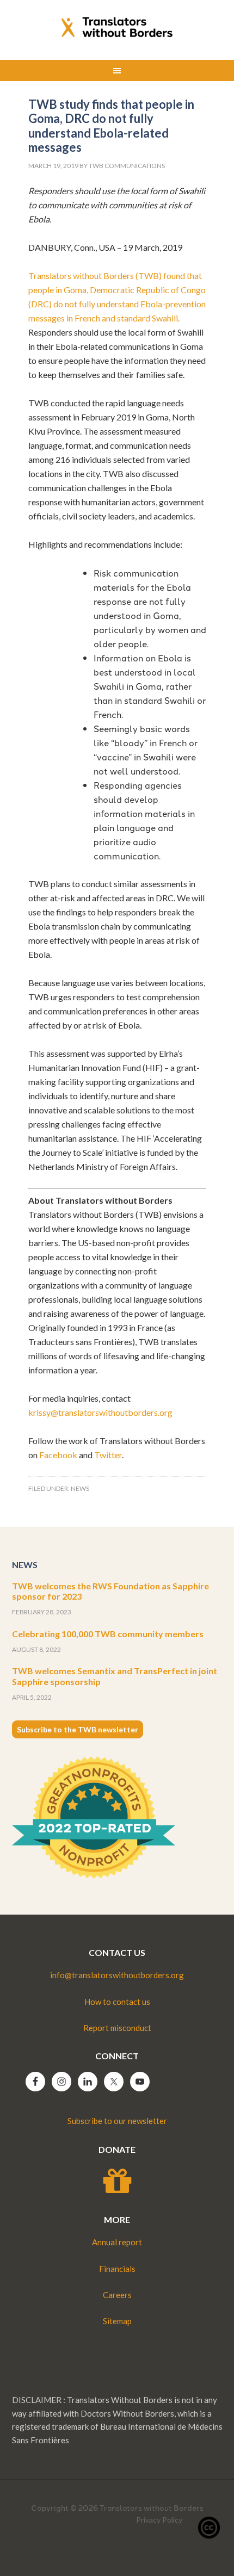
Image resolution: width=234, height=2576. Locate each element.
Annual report (117, 2242)
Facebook (58, 1455)
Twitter (108, 1455)
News (80, 1488)
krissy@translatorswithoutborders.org (100, 1412)
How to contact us (117, 2002)
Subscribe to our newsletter (117, 2121)
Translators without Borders (117, 27)
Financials (117, 2269)
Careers (117, 2295)
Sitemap (117, 2321)
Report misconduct (117, 2028)
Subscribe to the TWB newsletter (78, 1729)
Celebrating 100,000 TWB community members (108, 1634)
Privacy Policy (159, 2520)
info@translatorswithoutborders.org (117, 1975)
